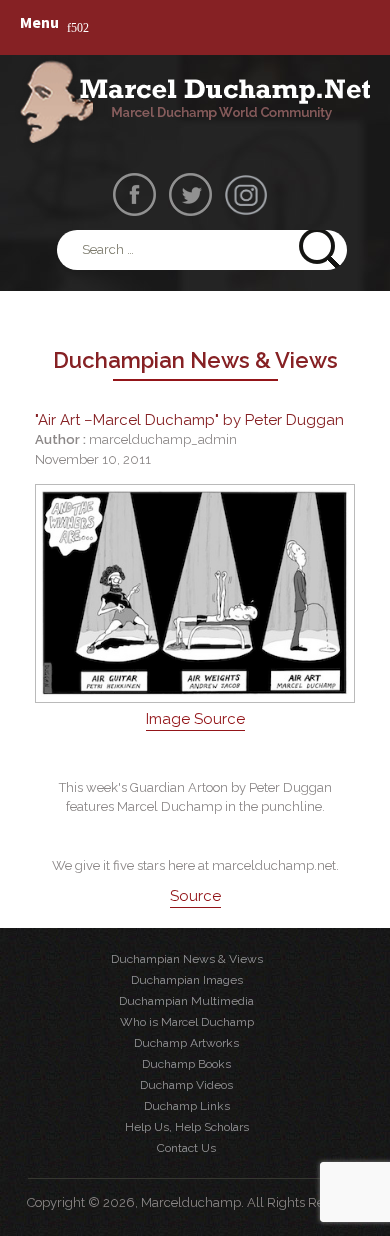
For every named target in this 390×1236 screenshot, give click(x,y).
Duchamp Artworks (186, 1043)
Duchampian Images (187, 980)
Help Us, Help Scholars (187, 1127)
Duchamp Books (186, 1064)
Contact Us (186, 1148)
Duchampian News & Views (187, 959)
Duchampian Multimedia (186, 1001)
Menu (39, 22)
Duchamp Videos (186, 1085)
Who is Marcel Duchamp (187, 1022)
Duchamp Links (187, 1106)
